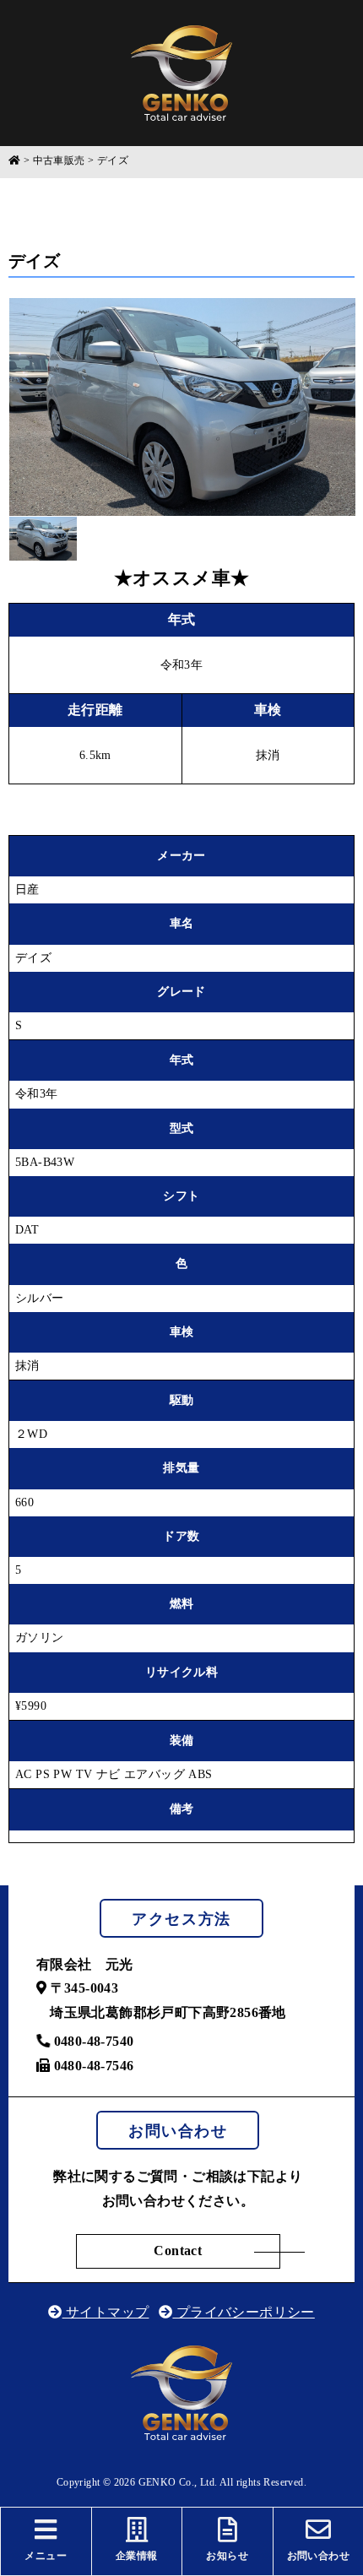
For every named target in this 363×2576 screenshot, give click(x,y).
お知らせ (227, 2556)
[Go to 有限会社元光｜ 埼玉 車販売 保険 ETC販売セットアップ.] (14, 161)
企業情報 (137, 2556)
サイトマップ (106, 2312)
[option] (182, 407)
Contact (178, 2251)
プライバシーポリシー (243, 2312)
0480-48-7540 (92, 2041)
